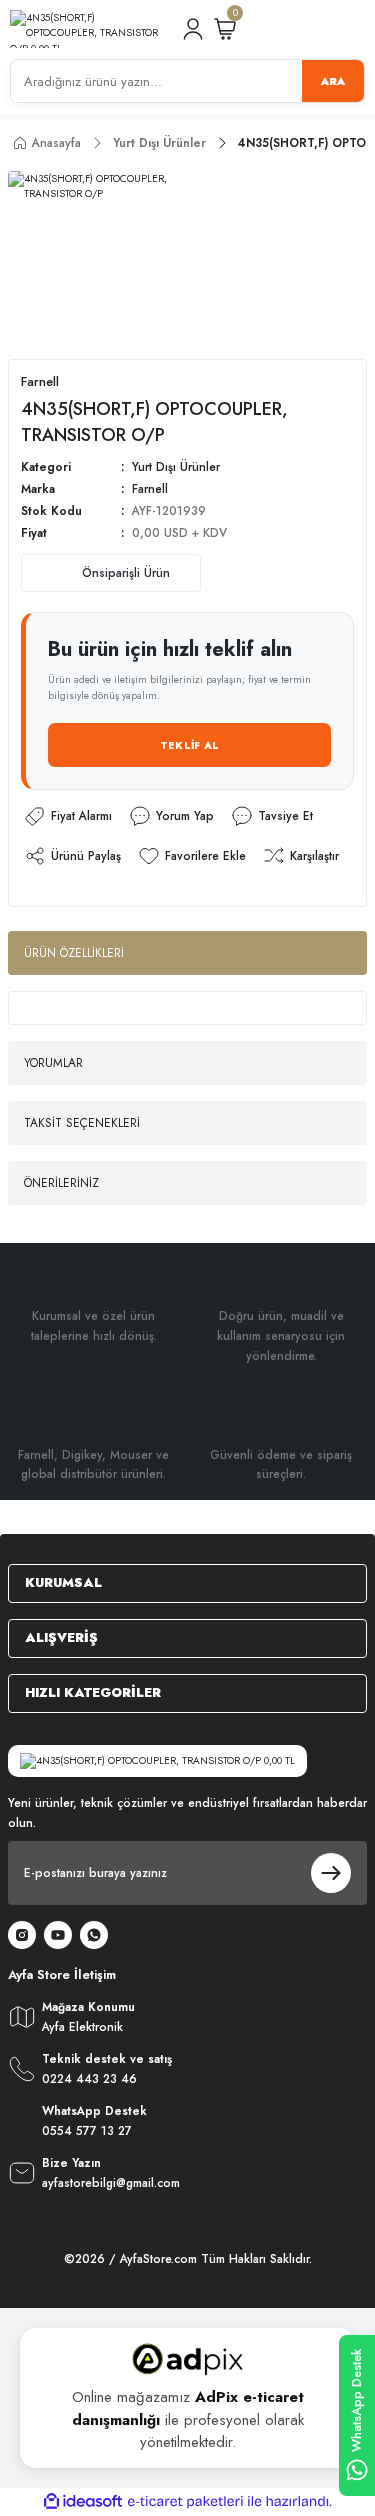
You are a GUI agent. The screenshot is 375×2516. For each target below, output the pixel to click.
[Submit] (331, 1873)
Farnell (150, 488)
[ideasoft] (83, 2502)
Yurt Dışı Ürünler (176, 466)
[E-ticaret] (185, 2501)
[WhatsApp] (94, 1935)
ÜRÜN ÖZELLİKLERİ (74, 952)
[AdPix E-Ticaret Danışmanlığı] (188, 2359)
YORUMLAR (53, 1062)
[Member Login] (193, 29)
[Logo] (87, 29)
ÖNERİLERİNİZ (61, 1182)
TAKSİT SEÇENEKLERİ (82, 1122)
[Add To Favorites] (191, 856)
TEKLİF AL (190, 745)
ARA (333, 81)
